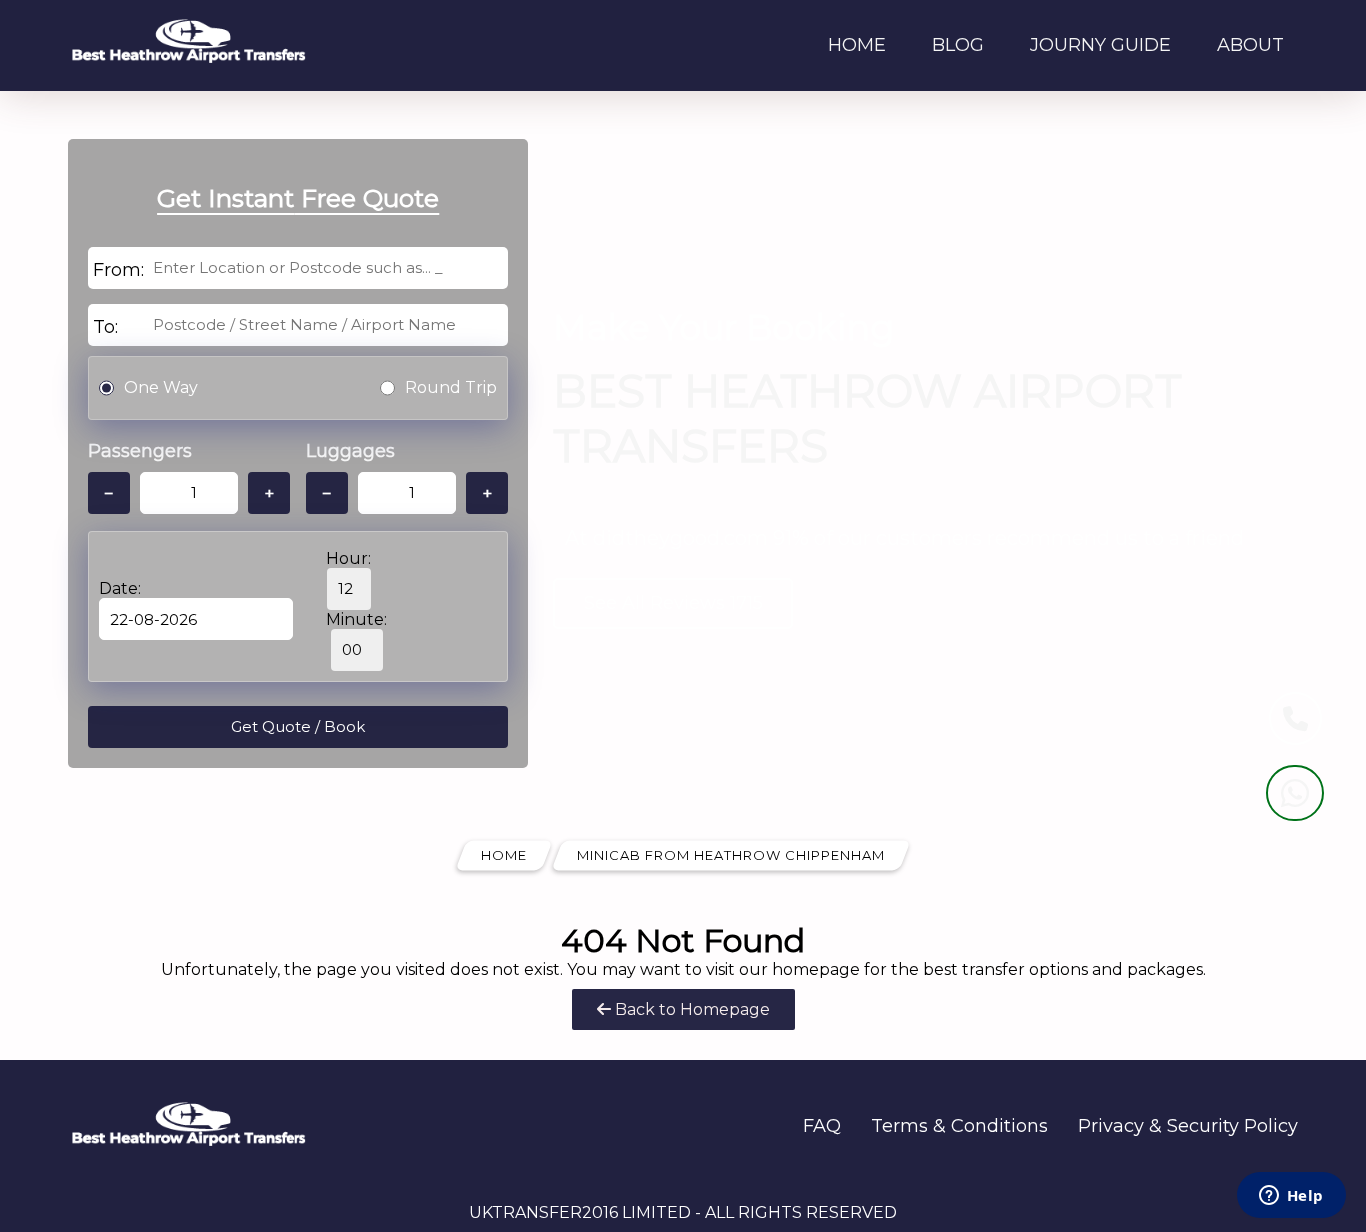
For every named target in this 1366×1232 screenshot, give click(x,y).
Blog (958, 45)
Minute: (356, 619)
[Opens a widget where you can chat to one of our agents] (1291, 1197)
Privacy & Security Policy (1188, 1126)
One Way (161, 387)
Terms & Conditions (959, 1126)
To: (105, 327)
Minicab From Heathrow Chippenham (731, 855)
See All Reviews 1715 (673, 603)
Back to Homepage (690, 1009)
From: (118, 270)
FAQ (822, 1126)
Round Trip (451, 387)
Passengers (140, 451)
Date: (120, 588)
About (1250, 45)
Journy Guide (1100, 45)
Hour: (348, 558)
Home (857, 45)
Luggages (350, 451)
